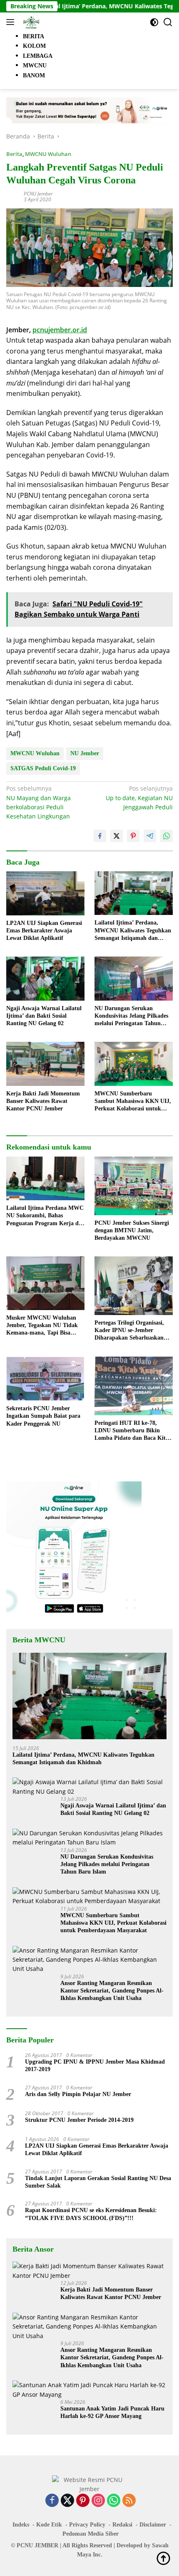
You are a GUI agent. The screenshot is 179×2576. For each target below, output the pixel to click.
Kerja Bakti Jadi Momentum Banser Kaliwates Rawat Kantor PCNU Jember (43, 1101)
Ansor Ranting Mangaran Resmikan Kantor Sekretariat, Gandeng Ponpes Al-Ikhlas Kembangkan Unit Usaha (112, 1991)
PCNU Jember (38, 194)
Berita (14, 154)
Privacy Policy (87, 2525)
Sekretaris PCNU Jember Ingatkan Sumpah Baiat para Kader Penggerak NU (43, 1416)
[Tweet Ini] (117, 836)
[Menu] (12, 22)
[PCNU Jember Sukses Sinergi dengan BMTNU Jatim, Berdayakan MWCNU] (134, 1186)
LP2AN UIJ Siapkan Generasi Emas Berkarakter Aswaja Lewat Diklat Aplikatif (44, 931)
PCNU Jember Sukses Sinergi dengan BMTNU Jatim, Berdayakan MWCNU (132, 1230)
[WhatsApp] (114, 2501)
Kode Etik (49, 2525)
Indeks (21, 2525)
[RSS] (129, 2501)
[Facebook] (52, 2501)
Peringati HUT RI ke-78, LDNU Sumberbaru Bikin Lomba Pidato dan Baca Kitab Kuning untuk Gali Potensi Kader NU (133, 1431)
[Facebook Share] (100, 836)
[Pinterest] (83, 2501)
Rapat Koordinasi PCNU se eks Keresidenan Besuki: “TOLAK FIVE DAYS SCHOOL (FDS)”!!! (92, 2214)
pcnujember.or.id (60, 330)
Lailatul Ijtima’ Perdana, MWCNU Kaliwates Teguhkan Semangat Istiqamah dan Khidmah (133, 931)
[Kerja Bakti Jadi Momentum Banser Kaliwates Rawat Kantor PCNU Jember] (45, 1064)
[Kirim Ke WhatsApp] (167, 836)
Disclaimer (153, 2525)
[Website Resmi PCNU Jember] (30, 22)
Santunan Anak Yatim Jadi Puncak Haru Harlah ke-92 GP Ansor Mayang (112, 2412)
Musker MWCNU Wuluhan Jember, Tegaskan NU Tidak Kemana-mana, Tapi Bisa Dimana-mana (42, 1326)
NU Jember (85, 753)
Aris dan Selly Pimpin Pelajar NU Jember (78, 2094)
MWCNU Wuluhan (48, 154)
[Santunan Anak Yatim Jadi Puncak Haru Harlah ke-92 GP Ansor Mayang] (89, 2390)
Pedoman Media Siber (91, 2534)
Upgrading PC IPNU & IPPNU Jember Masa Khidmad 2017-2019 (95, 2065)
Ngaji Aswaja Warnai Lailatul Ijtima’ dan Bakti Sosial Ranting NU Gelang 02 (44, 1016)
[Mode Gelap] (154, 22)
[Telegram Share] (150, 836)
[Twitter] (67, 2501)
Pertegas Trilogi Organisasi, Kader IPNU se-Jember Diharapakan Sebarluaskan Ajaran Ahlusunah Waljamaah (133, 1331)
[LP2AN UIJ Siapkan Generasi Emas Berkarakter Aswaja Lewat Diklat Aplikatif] (45, 893)
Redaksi (122, 2525)
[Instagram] (98, 2501)
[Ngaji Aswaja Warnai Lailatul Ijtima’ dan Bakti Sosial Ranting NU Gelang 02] (45, 978)
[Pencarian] (168, 22)
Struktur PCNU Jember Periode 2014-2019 (79, 2120)
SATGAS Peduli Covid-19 (43, 768)
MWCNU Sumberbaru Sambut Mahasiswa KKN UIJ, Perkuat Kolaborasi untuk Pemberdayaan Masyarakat (133, 1102)
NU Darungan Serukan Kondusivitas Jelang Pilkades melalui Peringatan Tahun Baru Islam (131, 1016)
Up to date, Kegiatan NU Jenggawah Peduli (139, 798)
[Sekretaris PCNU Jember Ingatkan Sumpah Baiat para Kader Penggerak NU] (45, 1379)
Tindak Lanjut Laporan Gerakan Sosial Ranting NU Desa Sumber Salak (98, 2182)
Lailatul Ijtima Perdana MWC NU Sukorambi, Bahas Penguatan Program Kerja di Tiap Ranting (45, 1216)
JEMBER (46, 2545)
